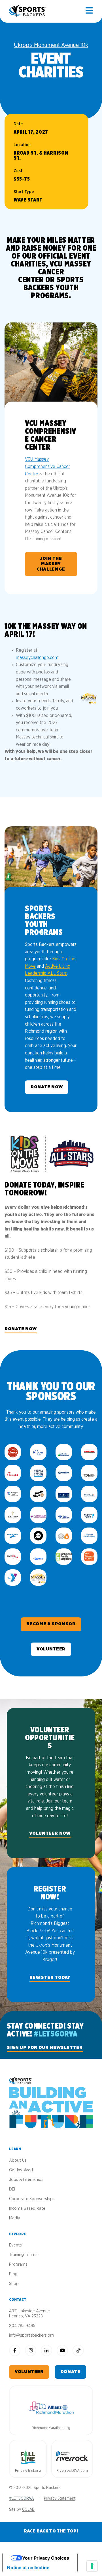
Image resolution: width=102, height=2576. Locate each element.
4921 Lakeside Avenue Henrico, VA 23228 (29, 2314)
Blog (13, 2274)
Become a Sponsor (51, 1624)
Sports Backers (28, 11)
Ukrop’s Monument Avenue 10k (51, 45)
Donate (71, 2372)
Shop (14, 2284)
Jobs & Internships (26, 2180)
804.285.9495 (22, 2326)
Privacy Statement (60, 2499)
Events (15, 2245)
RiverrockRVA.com (72, 2471)
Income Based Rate (27, 2208)
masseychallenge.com (37, 658)
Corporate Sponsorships (32, 2199)
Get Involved (21, 2170)
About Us (18, 2160)
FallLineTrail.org (28, 2471)
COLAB (28, 2510)
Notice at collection (28, 2568)
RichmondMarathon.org (51, 2428)
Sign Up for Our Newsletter (45, 2048)
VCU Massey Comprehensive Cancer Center (47, 466)
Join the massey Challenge (51, 564)
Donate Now (47, 1087)
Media (15, 2218)
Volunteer (51, 1649)
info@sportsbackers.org (32, 2335)
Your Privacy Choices (46, 2558)
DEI (12, 2189)
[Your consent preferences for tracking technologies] (92, 2566)
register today (50, 1977)
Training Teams (23, 2255)
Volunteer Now (50, 1833)
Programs (18, 2264)
